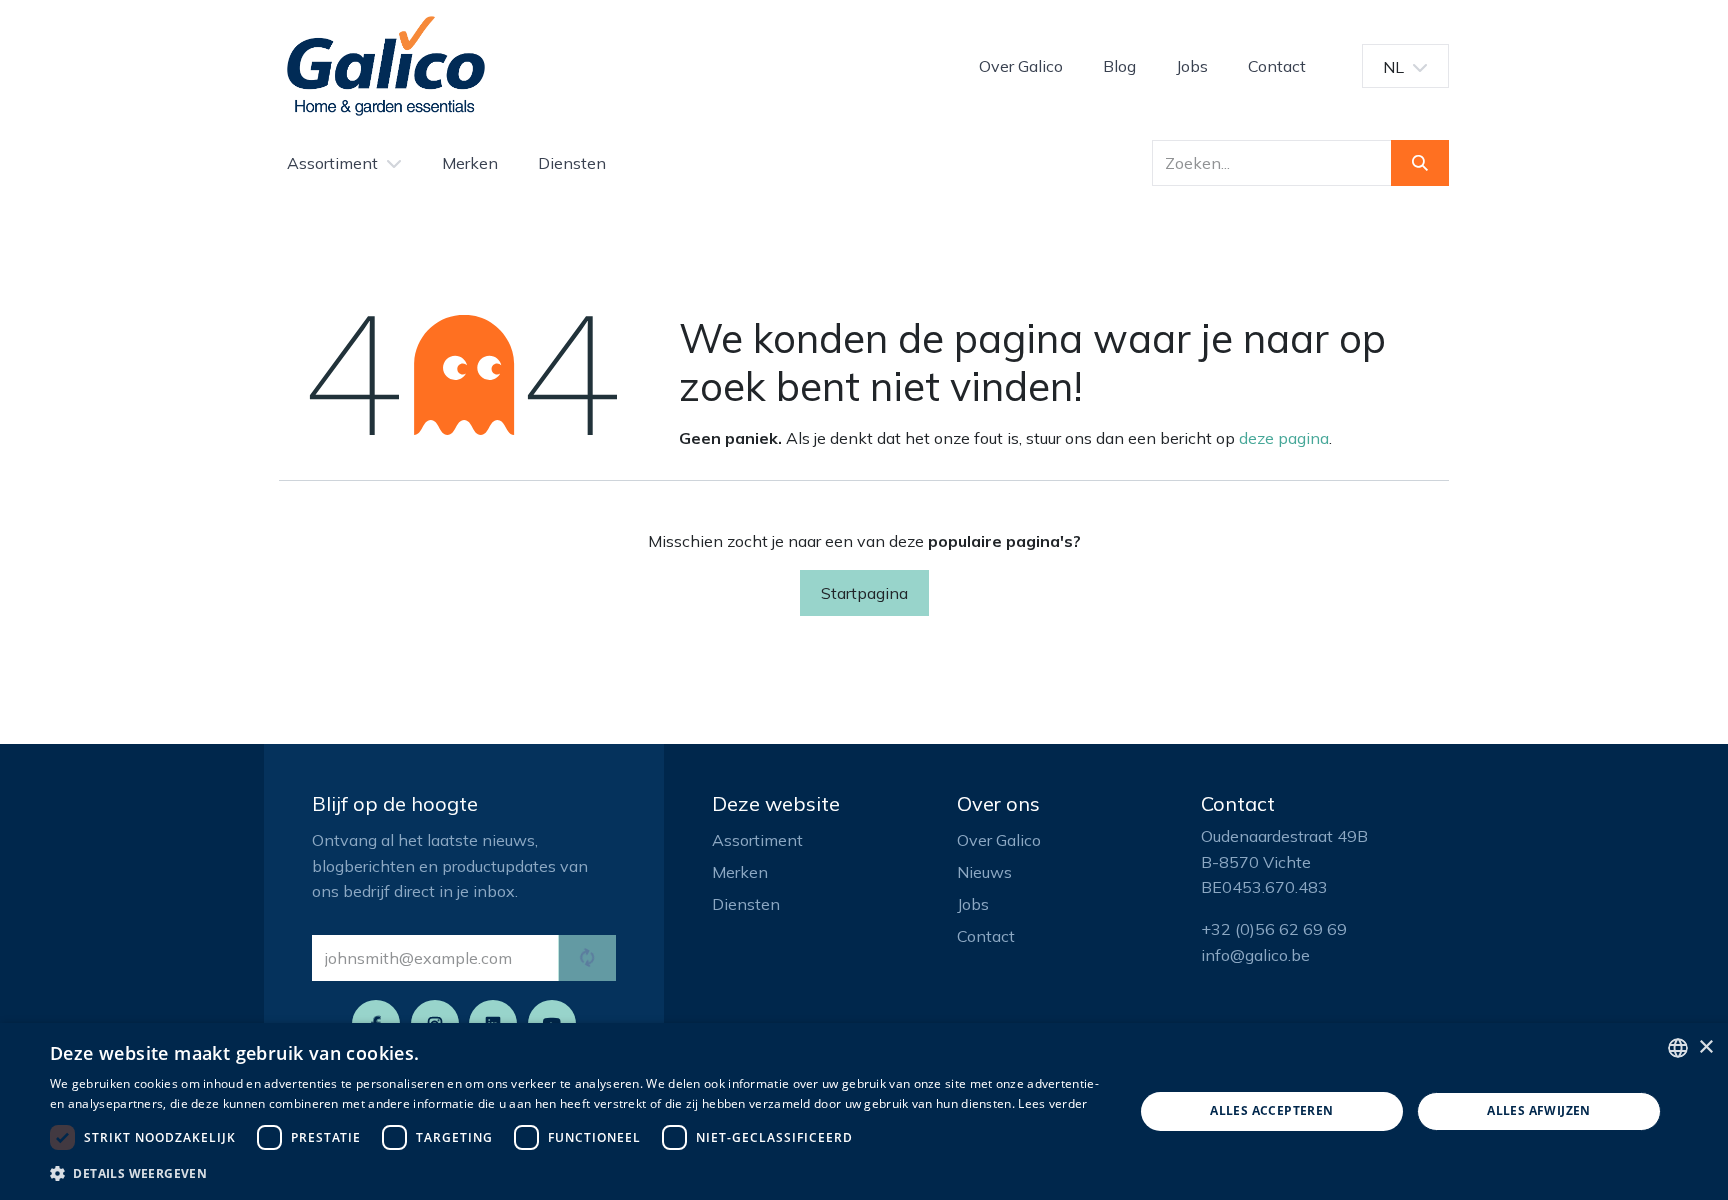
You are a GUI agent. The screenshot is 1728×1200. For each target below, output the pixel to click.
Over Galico (999, 840)
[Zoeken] (1420, 163)
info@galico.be (1255, 955)
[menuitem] (1021, 66)
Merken (740, 872)
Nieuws (984, 872)
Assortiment (757, 840)
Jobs (973, 904)
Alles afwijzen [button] (1539, 1110)
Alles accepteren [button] (1271, 1110)
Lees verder (1052, 1103)
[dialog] (864, 1111)
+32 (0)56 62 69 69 (1274, 929)
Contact (986, 936)
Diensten (746, 904)
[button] (576, 1173)
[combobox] (1678, 1048)
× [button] (1705, 1047)
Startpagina (864, 593)
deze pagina (1284, 438)
